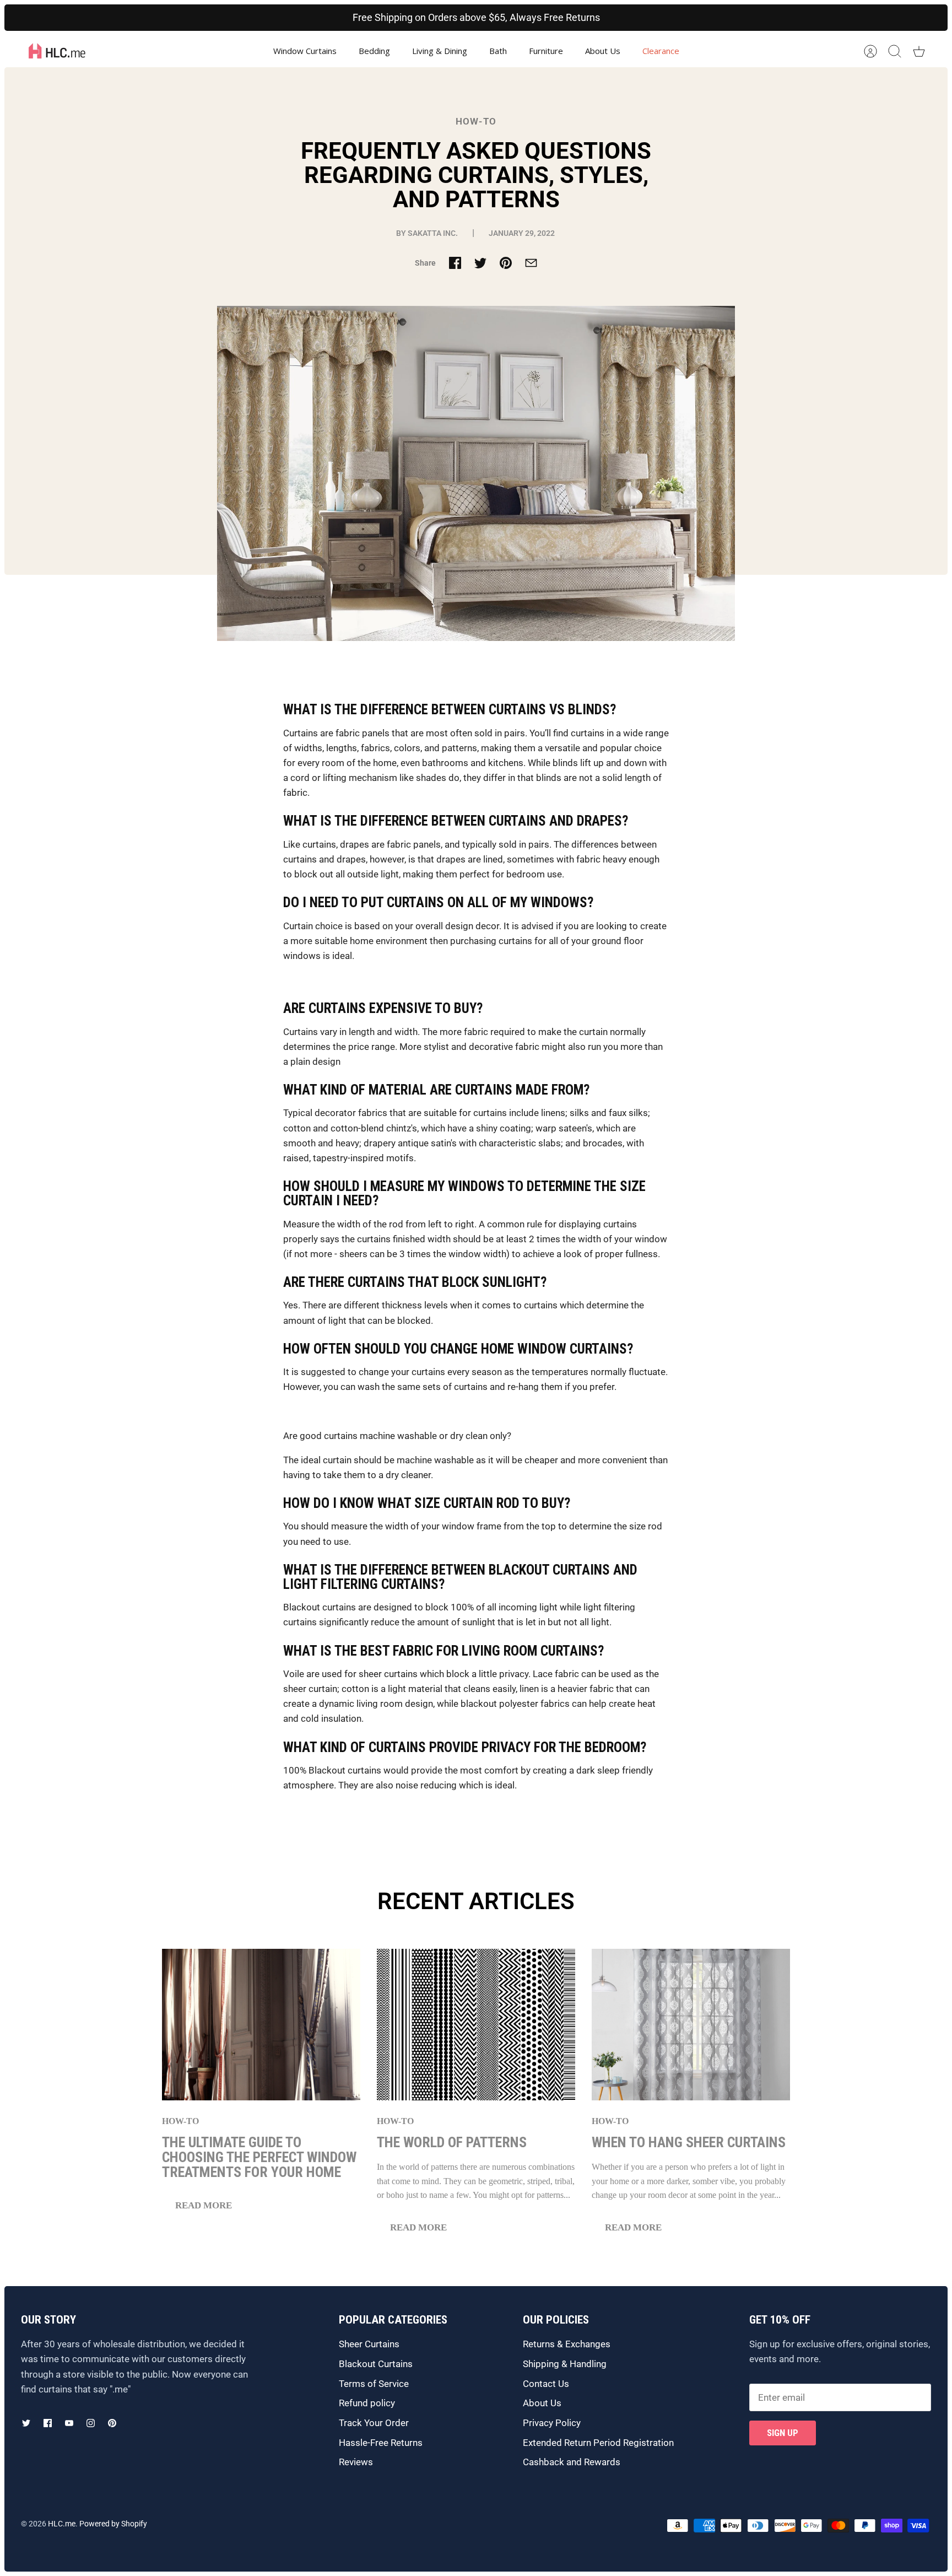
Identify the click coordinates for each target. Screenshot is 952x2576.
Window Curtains (305, 51)
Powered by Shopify (113, 2524)
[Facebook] (48, 2423)
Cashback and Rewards (572, 2462)
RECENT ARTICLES (476, 1901)
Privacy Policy (552, 2423)
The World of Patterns (452, 2142)
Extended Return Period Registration (598, 2443)
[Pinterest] (112, 2423)
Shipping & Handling (565, 2364)
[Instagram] (91, 2423)
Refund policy (367, 2403)
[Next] (695, 18)
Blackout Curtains (376, 2364)
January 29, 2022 (523, 233)
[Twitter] (26, 2423)
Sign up (783, 2433)
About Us (603, 51)
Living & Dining (440, 51)
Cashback (361, 17)
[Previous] (257, 18)
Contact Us (546, 2384)
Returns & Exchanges (567, 2344)
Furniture (546, 51)
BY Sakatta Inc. (427, 233)
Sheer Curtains (369, 2344)
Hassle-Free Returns (381, 2443)
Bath (498, 51)
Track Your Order (374, 2423)
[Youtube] (69, 2423)
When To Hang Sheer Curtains (689, 2142)
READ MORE (204, 2205)
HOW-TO (476, 121)
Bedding (374, 51)
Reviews (356, 2462)
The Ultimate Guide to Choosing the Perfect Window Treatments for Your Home (259, 2157)
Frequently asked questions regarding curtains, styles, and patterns (476, 176)
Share (425, 263)
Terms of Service (374, 2384)
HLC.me (62, 2524)
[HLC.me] (57, 51)
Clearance (661, 51)
